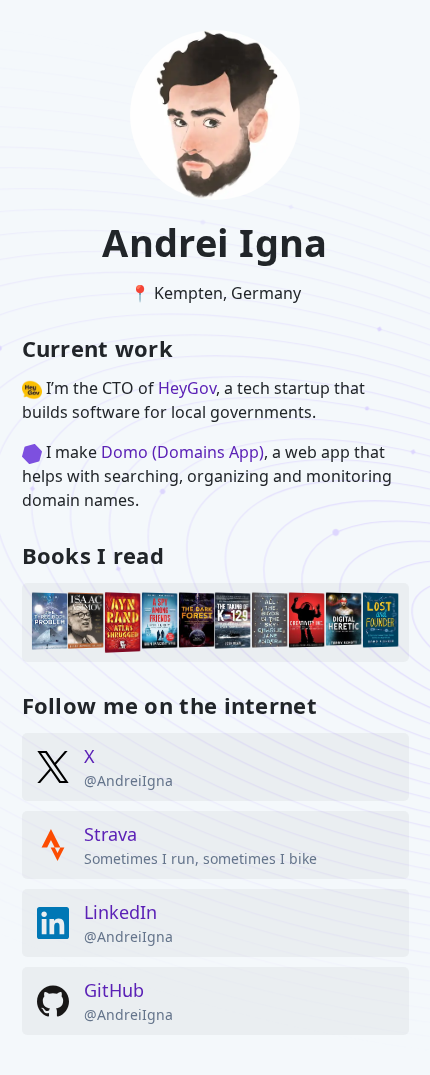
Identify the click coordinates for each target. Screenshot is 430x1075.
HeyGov (187, 388)
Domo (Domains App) (182, 452)
